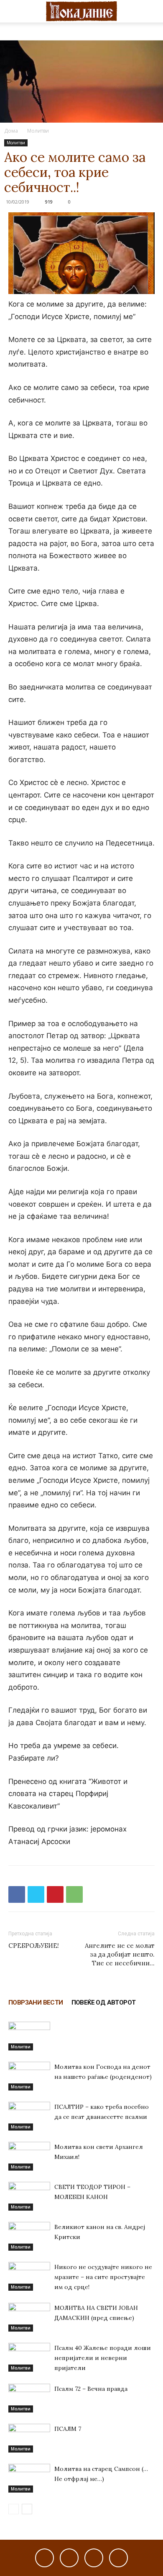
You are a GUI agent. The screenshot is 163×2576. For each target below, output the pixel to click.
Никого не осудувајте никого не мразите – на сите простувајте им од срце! (103, 2277)
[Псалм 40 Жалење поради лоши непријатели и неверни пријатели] (29, 2357)
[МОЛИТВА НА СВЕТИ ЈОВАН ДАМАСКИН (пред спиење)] (29, 2317)
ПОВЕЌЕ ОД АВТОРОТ (104, 2002)
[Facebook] (17, 1894)
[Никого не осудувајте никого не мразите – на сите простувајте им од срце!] (29, 2276)
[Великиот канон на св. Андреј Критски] (29, 2236)
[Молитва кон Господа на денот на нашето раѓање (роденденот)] (29, 2076)
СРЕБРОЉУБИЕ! (34, 1946)
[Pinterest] (55, 1894)
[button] (14, 11)
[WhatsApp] (74, 1894)
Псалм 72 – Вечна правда (91, 2389)
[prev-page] (14, 2509)
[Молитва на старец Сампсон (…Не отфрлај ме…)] (29, 2478)
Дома (11, 131)
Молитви (38, 131)
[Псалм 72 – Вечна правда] (29, 2398)
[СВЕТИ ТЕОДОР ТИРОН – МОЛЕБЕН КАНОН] (29, 2196)
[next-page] (27, 2509)
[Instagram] (69, 2558)
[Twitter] (36, 1894)
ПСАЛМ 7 (68, 2429)
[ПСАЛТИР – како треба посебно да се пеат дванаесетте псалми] (29, 2116)
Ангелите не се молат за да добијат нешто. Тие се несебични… (120, 1954)
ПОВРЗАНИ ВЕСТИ (36, 2002)
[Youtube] (118, 2558)
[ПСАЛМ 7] (29, 2438)
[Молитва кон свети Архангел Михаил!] (29, 2156)
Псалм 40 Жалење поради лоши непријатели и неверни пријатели (103, 2358)
